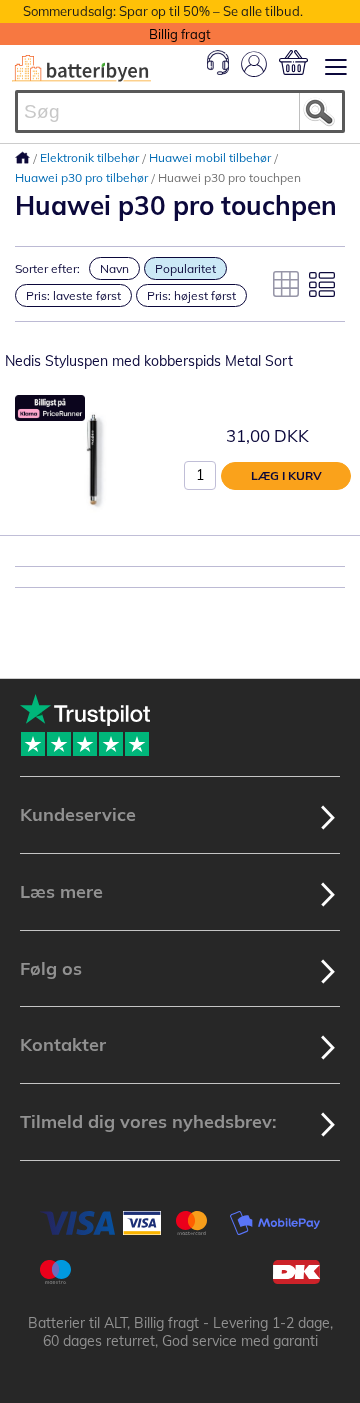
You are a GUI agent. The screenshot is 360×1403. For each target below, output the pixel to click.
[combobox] (180, 111)
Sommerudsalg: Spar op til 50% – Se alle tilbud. (163, 11)
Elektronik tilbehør (91, 157)
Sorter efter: (47, 268)
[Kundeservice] (218, 70)
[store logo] (81, 68)
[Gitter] (286, 284)
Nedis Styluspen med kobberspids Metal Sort (149, 361)
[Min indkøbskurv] (293, 62)
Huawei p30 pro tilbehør (83, 177)
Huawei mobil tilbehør (211, 157)
